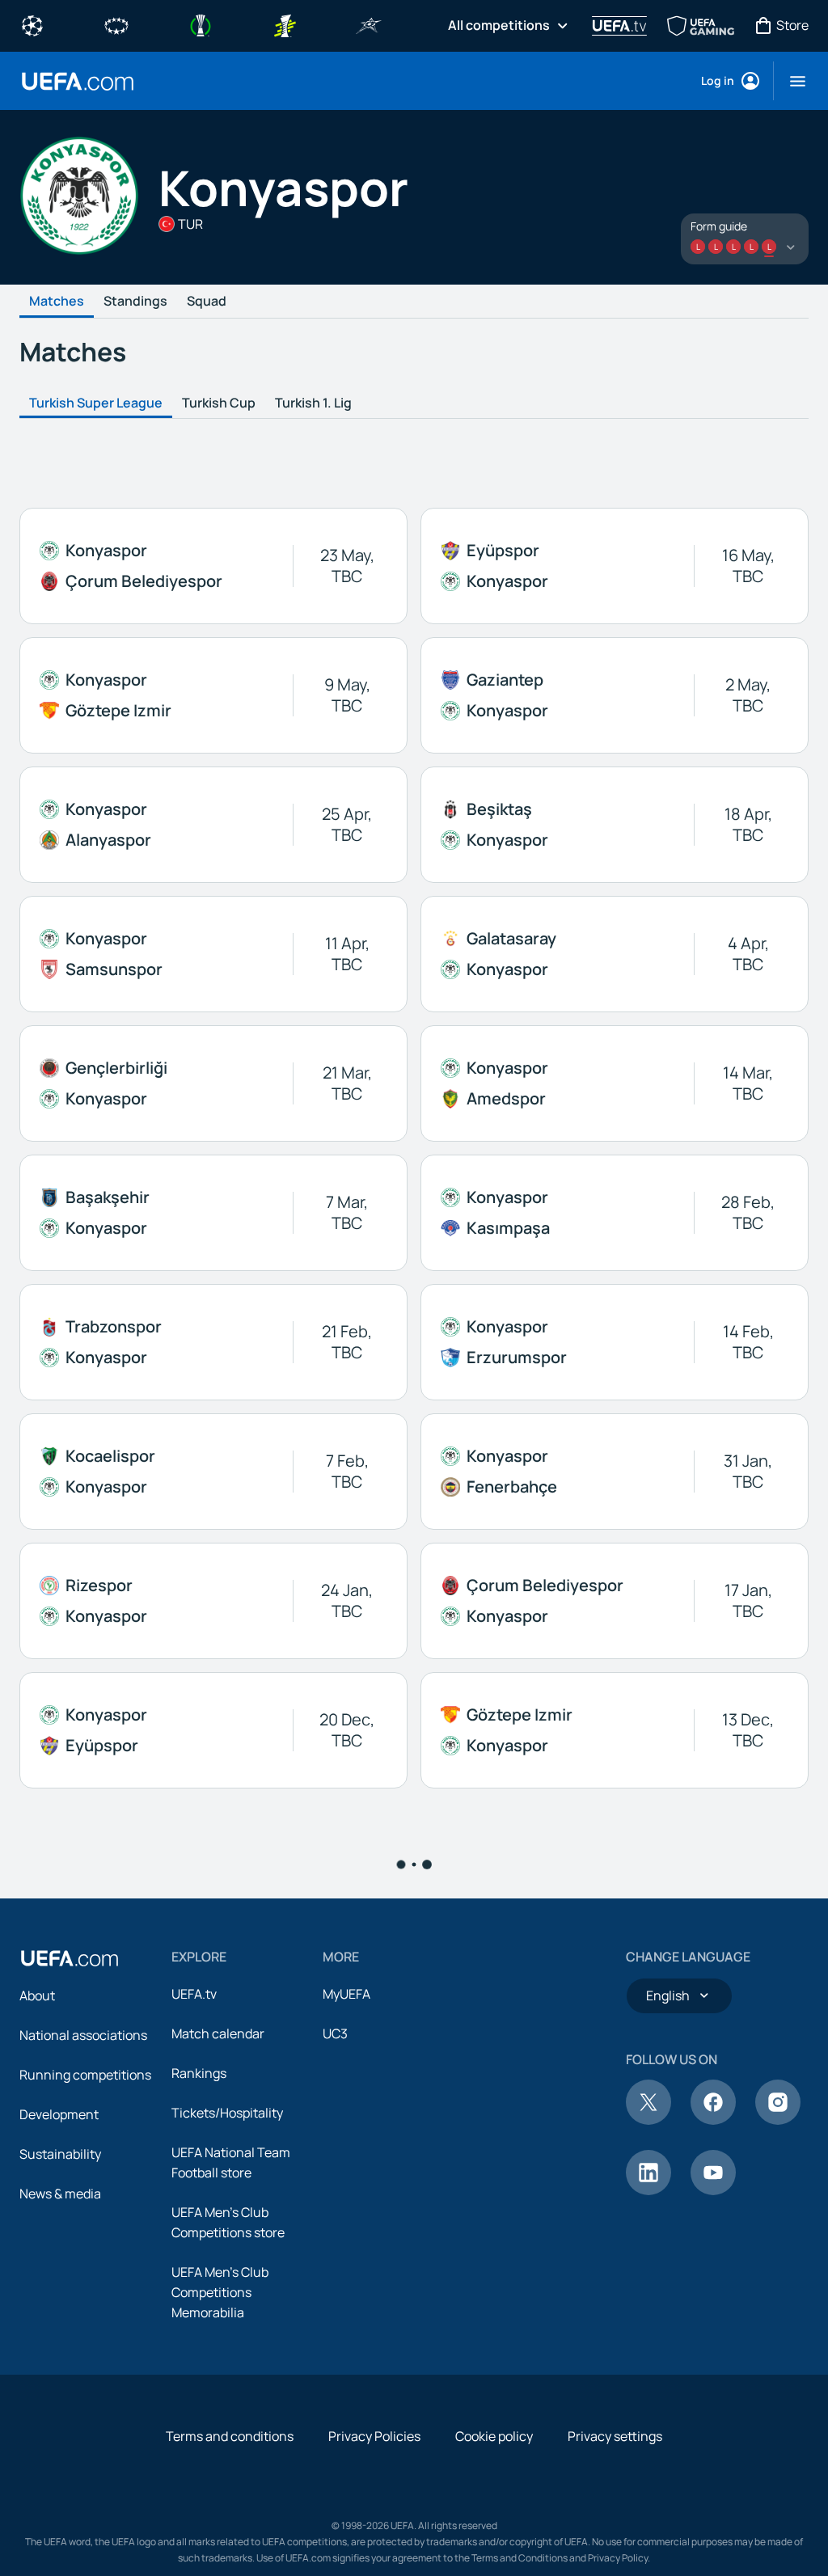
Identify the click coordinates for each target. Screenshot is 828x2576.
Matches (57, 302)
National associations (83, 2035)
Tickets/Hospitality (227, 2113)
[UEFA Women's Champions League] (116, 24)
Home (78, 81)
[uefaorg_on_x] (648, 2120)
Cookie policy (494, 2436)
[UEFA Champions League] (32, 24)
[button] (791, 81)
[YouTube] (713, 2190)
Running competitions (85, 2075)
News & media (60, 2194)
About (37, 1995)
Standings (135, 302)
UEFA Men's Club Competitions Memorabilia (220, 2292)
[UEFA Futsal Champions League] (369, 24)
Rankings (199, 2073)
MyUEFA (346, 1994)
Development (59, 2114)
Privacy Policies (374, 2436)
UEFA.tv (194, 1994)
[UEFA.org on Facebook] (713, 2120)
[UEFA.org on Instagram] (778, 2120)
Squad (207, 302)
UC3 (335, 2033)
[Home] (70, 1958)
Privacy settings (615, 2436)
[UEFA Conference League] (201, 24)
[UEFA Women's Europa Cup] (285, 24)
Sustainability (60, 2154)
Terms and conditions (230, 2436)
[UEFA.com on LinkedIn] (648, 2190)
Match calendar (218, 2033)
